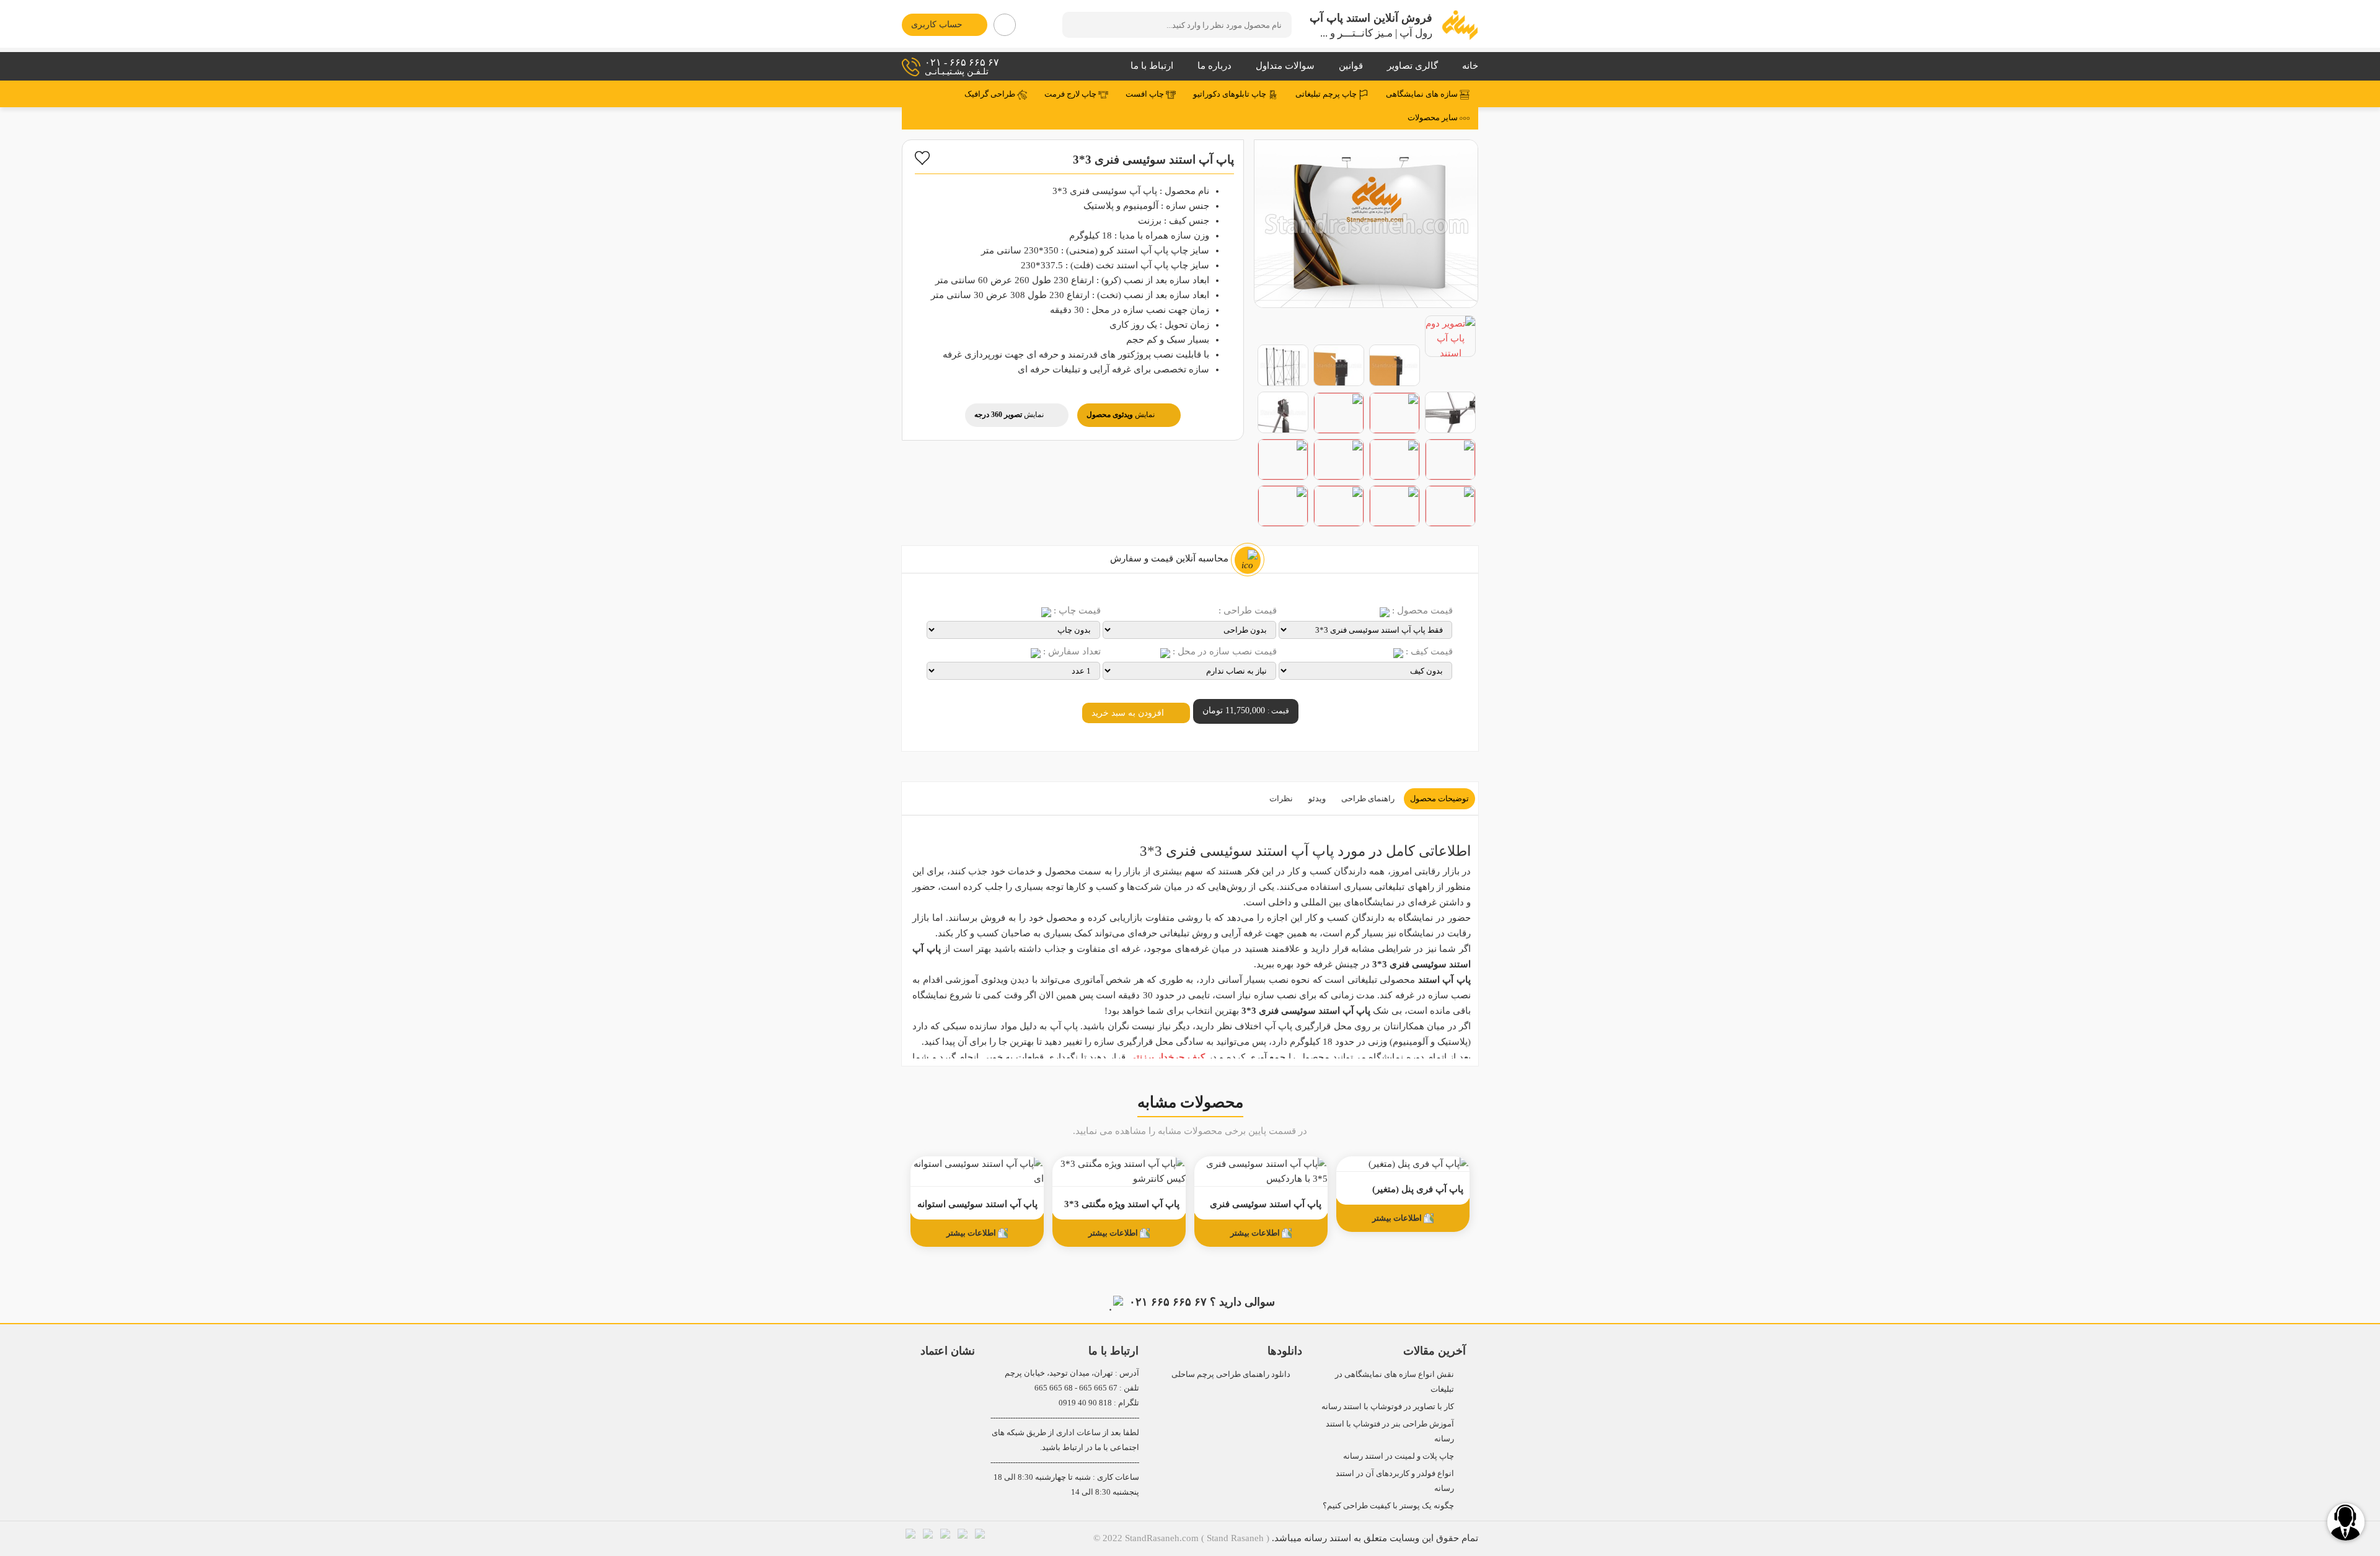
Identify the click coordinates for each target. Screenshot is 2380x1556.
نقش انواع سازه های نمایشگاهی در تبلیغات (1395, 1382)
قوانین (1351, 66)
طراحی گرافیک (991, 94)
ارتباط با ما (1152, 66)
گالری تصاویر (1413, 66)
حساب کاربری (937, 24)
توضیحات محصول (1439, 798)
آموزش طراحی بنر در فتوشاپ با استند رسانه (1390, 1431)
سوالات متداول (1285, 66)
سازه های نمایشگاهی (1423, 94)
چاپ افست (1146, 94)
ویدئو (1317, 798)
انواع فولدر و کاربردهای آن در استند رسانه (1395, 1481)
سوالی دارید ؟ (1202, 1302)
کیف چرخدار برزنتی (1167, 1057)
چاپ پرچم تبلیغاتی (1327, 94)
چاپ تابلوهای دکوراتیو (1231, 94)
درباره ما (1214, 66)
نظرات (1281, 798)
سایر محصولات (1434, 118)
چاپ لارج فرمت (1071, 94)
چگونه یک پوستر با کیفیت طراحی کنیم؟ (1388, 1505)
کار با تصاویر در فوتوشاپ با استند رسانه (1388, 1406)
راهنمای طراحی (1368, 798)
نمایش (1121, 415)
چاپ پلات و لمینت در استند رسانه (1399, 1456)
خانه (1470, 66)
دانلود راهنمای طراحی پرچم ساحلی (1231, 1374)
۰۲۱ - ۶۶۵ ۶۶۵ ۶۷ (962, 67)
